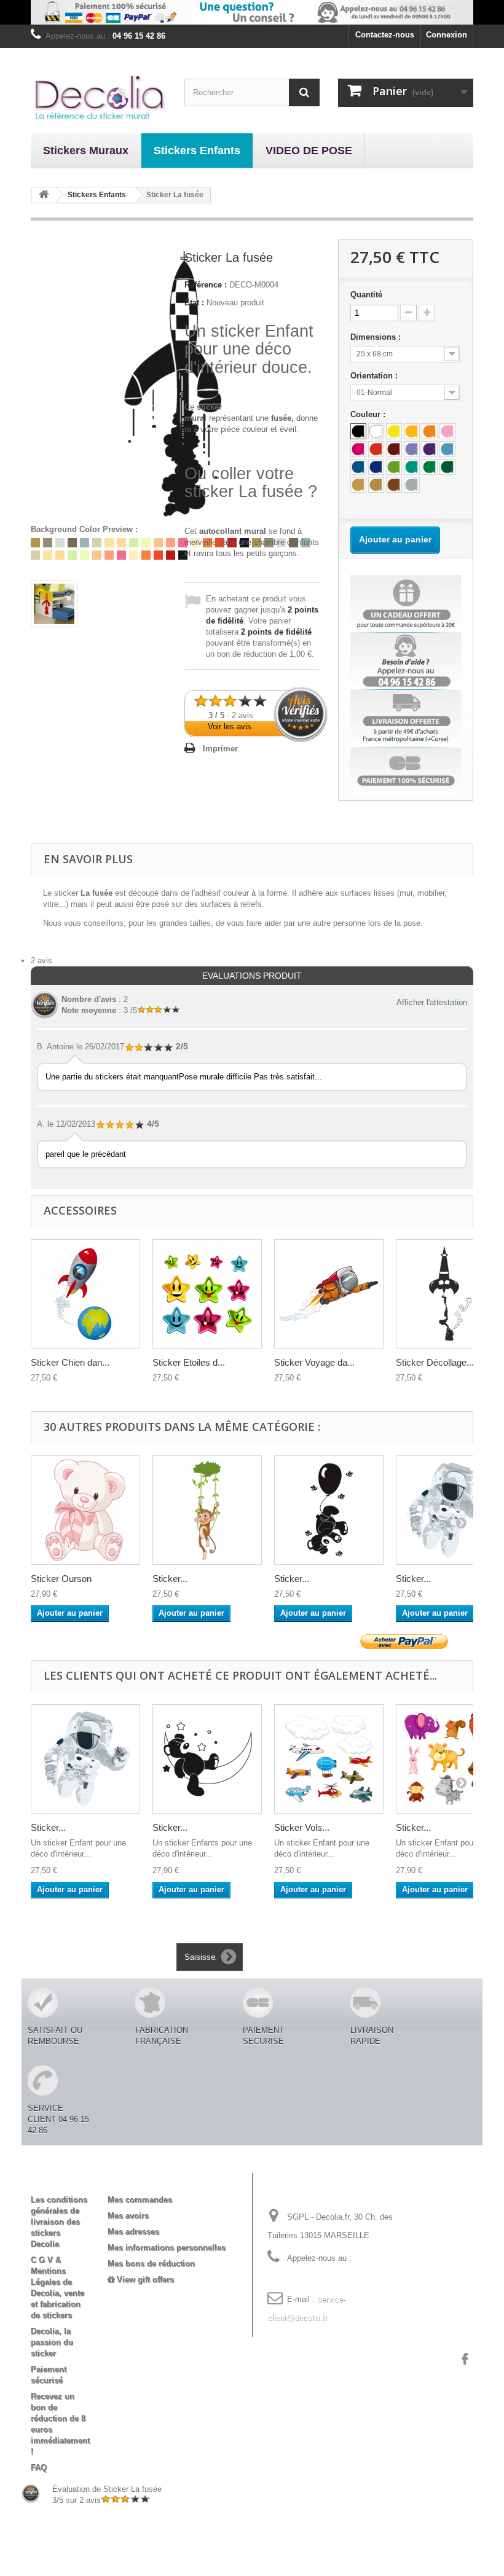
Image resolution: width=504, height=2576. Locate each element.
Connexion (447, 35)
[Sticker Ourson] (85, 1510)
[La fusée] (54, 604)
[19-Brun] (394, 485)
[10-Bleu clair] (447, 449)
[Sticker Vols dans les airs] (329, 1759)
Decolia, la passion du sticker (52, 2342)
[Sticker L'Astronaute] (85, 1759)
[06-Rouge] (376, 449)
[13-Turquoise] (412, 467)
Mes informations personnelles (167, 2248)
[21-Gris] (412, 485)
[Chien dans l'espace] (85, 1294)
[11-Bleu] (358, 467)
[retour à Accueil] (44, 195)
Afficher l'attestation (432, 1002)
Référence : (206, 285)
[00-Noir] (358, 431)
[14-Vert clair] (394, 467)
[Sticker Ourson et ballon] (329, 1510)
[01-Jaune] (394, 431)
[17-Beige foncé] (358, 485)
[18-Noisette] (376, 485)
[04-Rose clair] (447, 431)
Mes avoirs (128, 2216)
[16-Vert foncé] (447, 467)
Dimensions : (377, 337)
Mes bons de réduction (151, 2264)
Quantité (366, 295)
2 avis (41, 961)
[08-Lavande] (412, 449)
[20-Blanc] (376, 431)
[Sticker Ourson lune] (207, 1759)
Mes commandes (140, 2200)
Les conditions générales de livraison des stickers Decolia (59, 2222)
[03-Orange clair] (430, 431)
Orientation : (375, 376)
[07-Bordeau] (394, 449)
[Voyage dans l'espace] (329, 1294)
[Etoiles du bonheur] (207, 1294)
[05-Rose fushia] (358, 449)
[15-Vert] (430, 467)
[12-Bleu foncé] (376, 467)
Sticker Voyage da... (314, 1362)
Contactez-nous (385, 35)
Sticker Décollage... (435, 1362)
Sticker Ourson (61, 1579)
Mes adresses (133, 2232)
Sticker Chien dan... (70, 1362)
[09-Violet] (430, 449)
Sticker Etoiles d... (189, 1362)
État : (194, 303)
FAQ (39, 2468)
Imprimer (220, 749)
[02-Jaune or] (412, 431)
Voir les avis (230, 726)
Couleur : (369, 414)
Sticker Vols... (302, 1827)
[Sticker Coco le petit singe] (207, 1510)
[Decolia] (98, 97)
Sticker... (170, 1579)
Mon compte (142, 2180)
